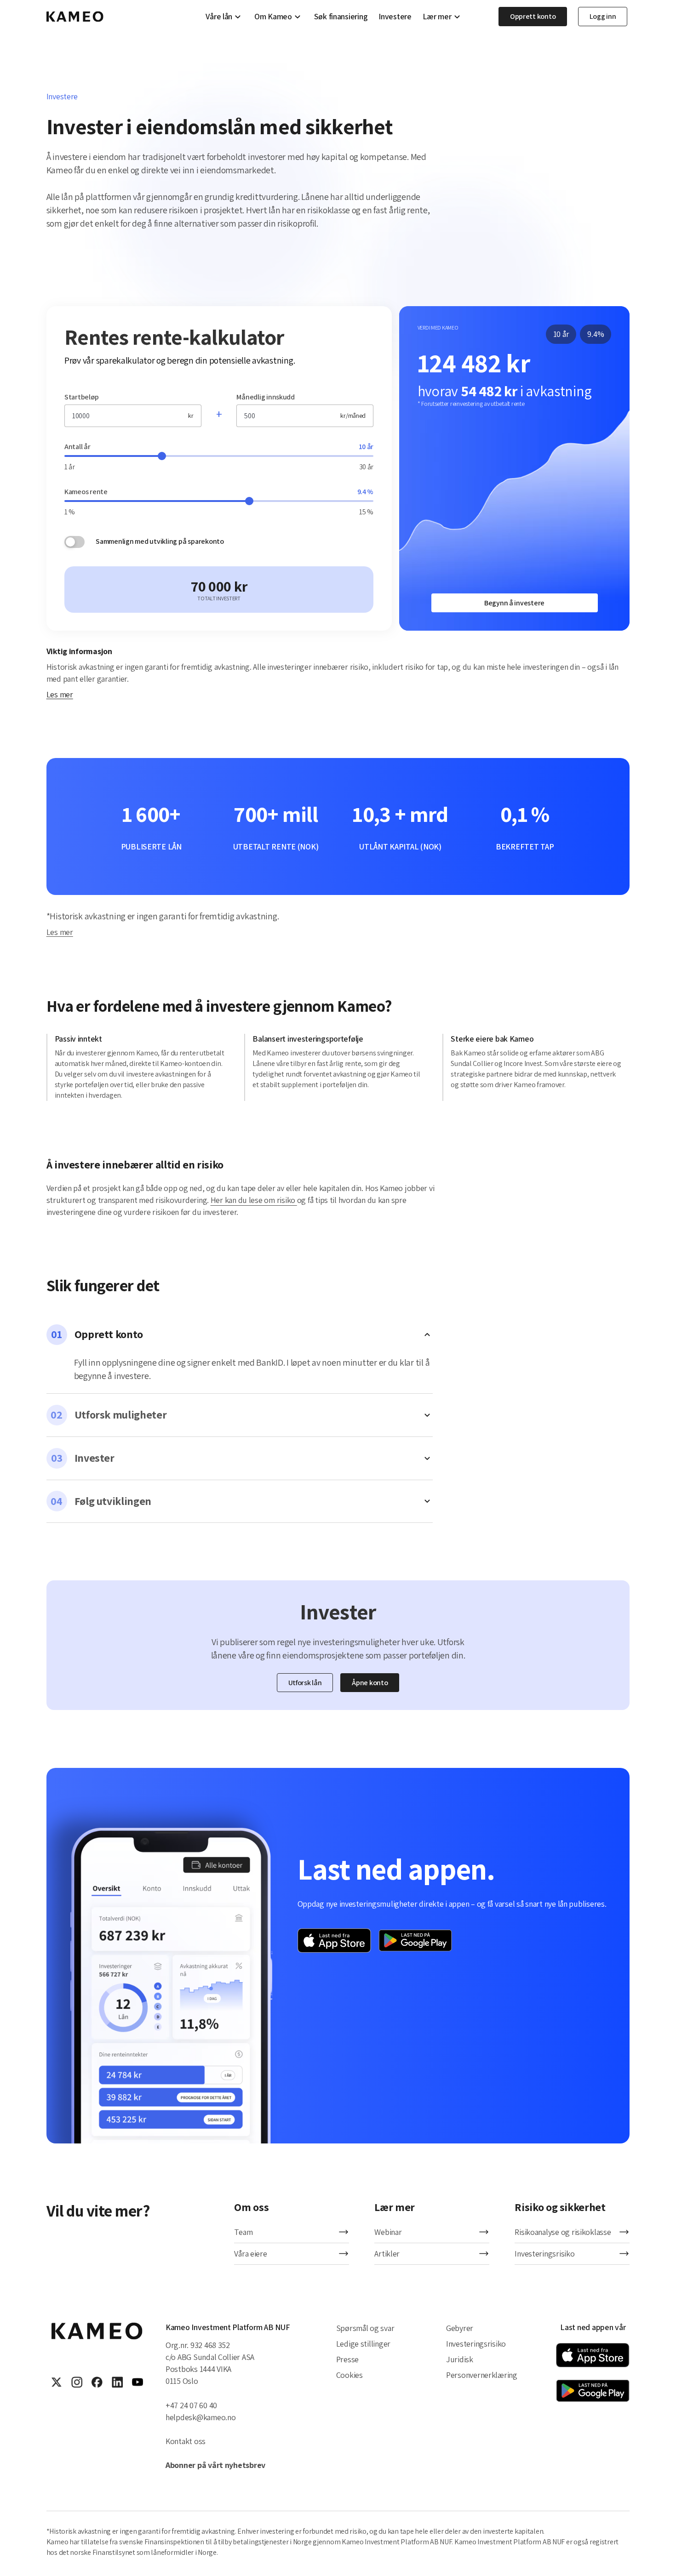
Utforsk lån (305, 1683)
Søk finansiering (341, 17)
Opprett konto (533, 16)
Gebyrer (460, 2328)
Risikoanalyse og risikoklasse (563, 2232)
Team (243, 2232)
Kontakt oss (186, 2441)
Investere (395, 17)
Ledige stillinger (363, 2344)
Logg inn (603, 16)
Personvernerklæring (482, 2375)
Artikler (387, 2254)
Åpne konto (370, 1683)
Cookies (349, 2375)
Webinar (388, 2232)
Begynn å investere (514, 603)
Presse (347, 2359)
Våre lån (219, 17)
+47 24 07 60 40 (191, 2405)
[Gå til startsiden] (75, 17)
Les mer (60, 694)
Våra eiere (250, 2254)
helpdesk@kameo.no (201, 2417)
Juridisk (460, 2359)
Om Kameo (273, 17)
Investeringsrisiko (544, 2254)
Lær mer (437, 17)
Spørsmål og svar (365, 2328)
